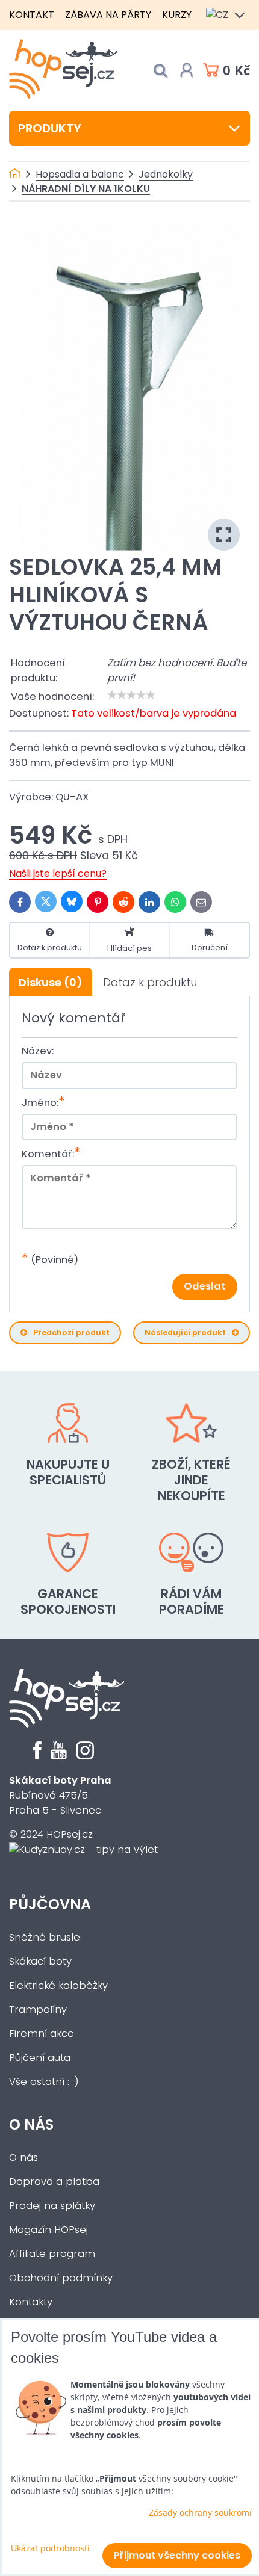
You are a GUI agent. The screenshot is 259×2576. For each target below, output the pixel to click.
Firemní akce (42, 2034)
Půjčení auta (40, 2058)
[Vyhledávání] (160, 71)
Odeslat (205, 1286)
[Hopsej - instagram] (85, 1756)
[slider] (131, 695)
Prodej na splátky (52, 2206)
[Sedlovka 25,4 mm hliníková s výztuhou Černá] (129, 385)
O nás (31, 2124)
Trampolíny (38, 2009)
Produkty (50, 128)
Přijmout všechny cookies (177, 2555)
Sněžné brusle (45, 1937)
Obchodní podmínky (61, 2278)
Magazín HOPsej (48, 2230)
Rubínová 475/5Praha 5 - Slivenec (60, 1795)
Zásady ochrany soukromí (200, 2513)
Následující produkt (185, 1333)
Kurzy (177, 15)
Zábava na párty (108, 15)
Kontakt (32, 15)
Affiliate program (52, 2254)
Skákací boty (40, 1961)
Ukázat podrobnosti (50, 2548)
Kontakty (31, 2302)
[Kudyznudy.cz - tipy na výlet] (83, 1849)
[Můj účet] (187, 70)
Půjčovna (50, 1904)
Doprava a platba (54, 2182)
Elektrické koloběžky (58, 1985)
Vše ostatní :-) (44, 2082)
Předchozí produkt (71, 1333)
